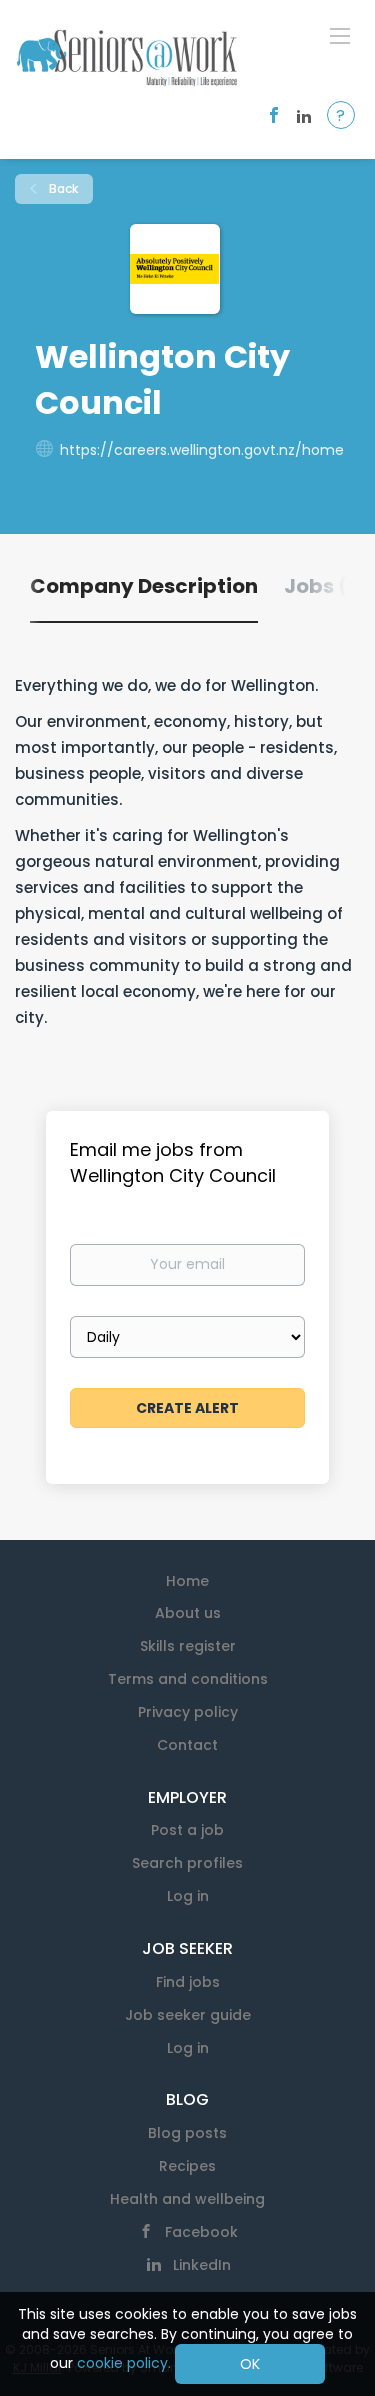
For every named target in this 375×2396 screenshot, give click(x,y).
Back (62, 188)
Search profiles (187, 1863)
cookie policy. (124, 2363)
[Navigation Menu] (340, 35)
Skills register (188, 1646)
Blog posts (187, 2133)
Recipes (187, 2166)
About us (188, 1613)
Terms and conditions (188, 1679)
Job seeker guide (188, 2015)
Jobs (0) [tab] (327, 586)
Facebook (201, 2232)
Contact (187, 1745)
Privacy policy (188, 1712)
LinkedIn (202, 2265)
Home (187, 1581)
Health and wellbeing (187, 2199)
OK (250, 2364)
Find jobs (188, 1982)
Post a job (187, 1830)
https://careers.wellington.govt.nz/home (202, 450)
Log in (188, 1896)
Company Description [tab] (144, 586)
